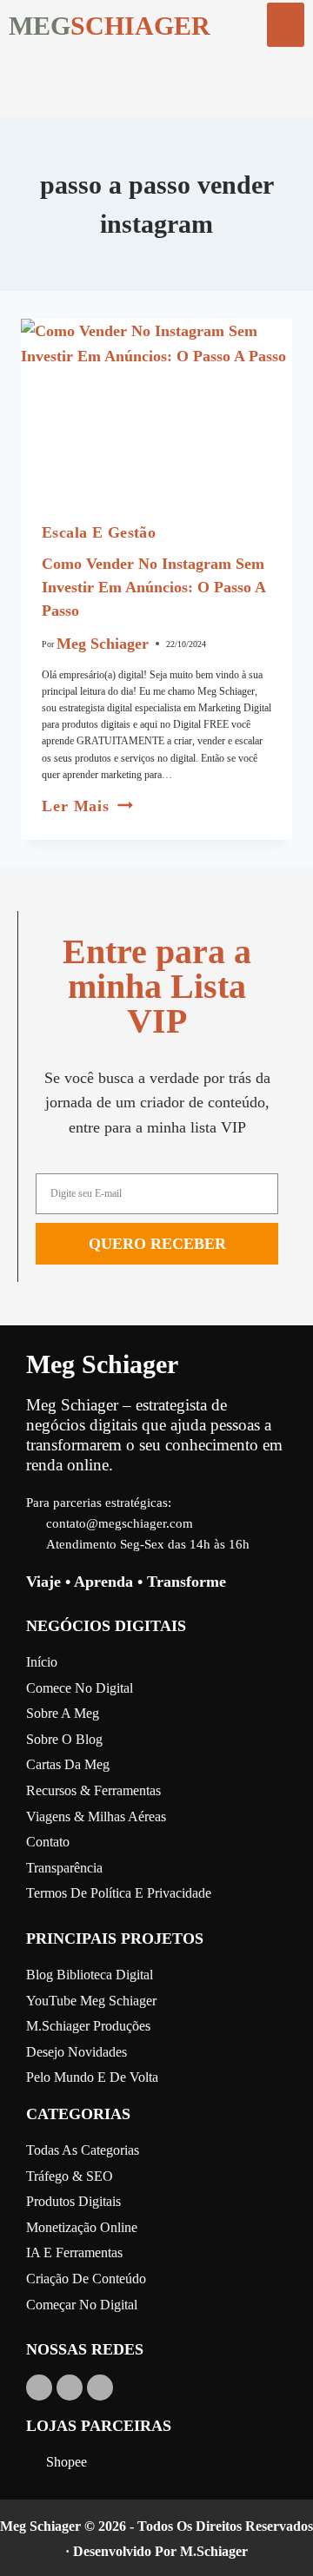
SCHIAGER (140, 26)
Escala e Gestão (99, 532)
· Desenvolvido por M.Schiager (156, 2551)
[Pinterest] (100, 2388)
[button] (286, 25)
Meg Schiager (103, 644)
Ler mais (87, 806)
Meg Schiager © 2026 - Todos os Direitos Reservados (156, 2526)
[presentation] (156, 409)
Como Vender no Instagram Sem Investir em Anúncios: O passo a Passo (153, 587)
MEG (40, 26)
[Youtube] (39, 2388)
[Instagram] (70, 2388)
